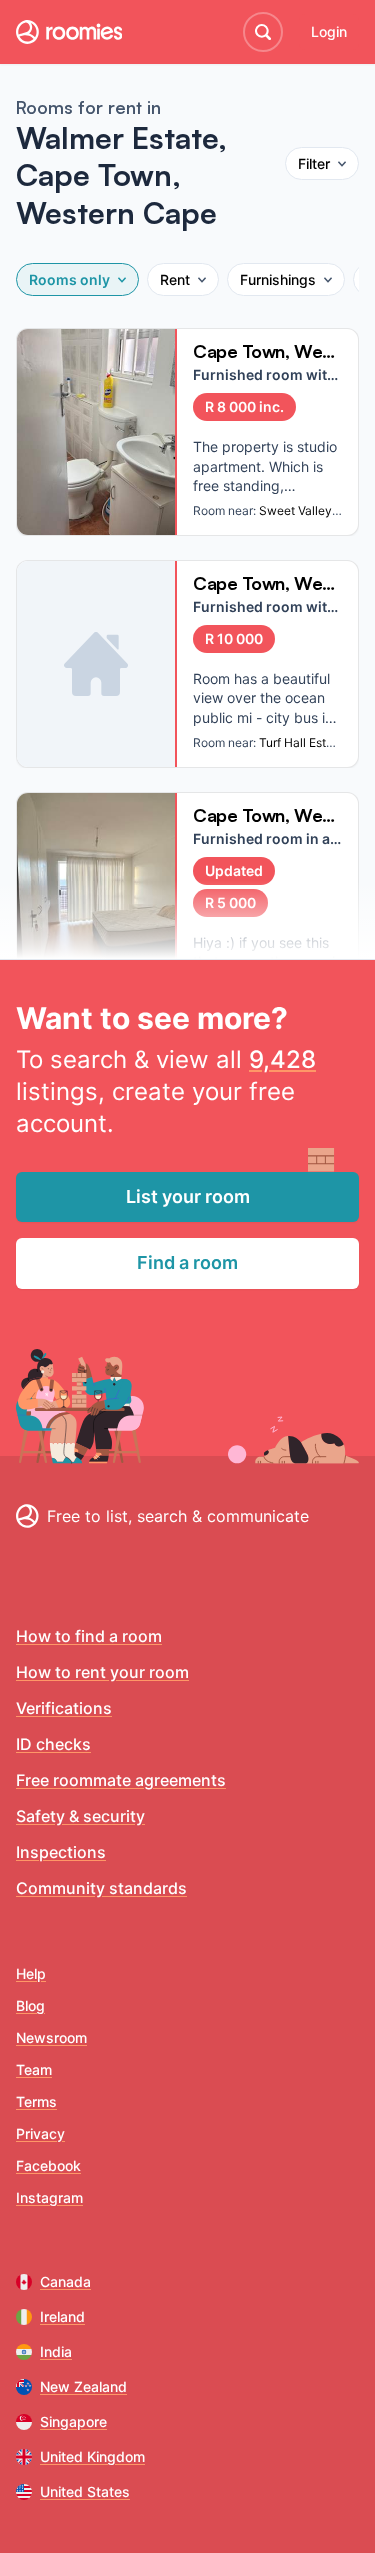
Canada (65, 2281)
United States (85, 2491)
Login (329, 31)
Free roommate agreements (121, 1780)
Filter (314, 163)
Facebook (48, 2165)
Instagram (49, 2197)
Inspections (61, 1852)
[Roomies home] (69, 32)
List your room (188, 1196)
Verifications (64, 1708)
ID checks (53, 1744)
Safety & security (80, 1816)
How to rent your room (102, 1672)
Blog (30, 2005)
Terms (36, 2101)
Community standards (101, 1888)
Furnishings (278, 279)
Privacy (40, 2133)
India (56, 2351)
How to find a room (89, 1636)
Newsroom (51, 2037)
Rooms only (69, 279)
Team (34, 2069)
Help (31, 1973)
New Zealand (83, 2386)
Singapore (73, 2421)
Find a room (187, 1262)
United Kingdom (92, 2456)
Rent (175, 279)
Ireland (62, 2316)
